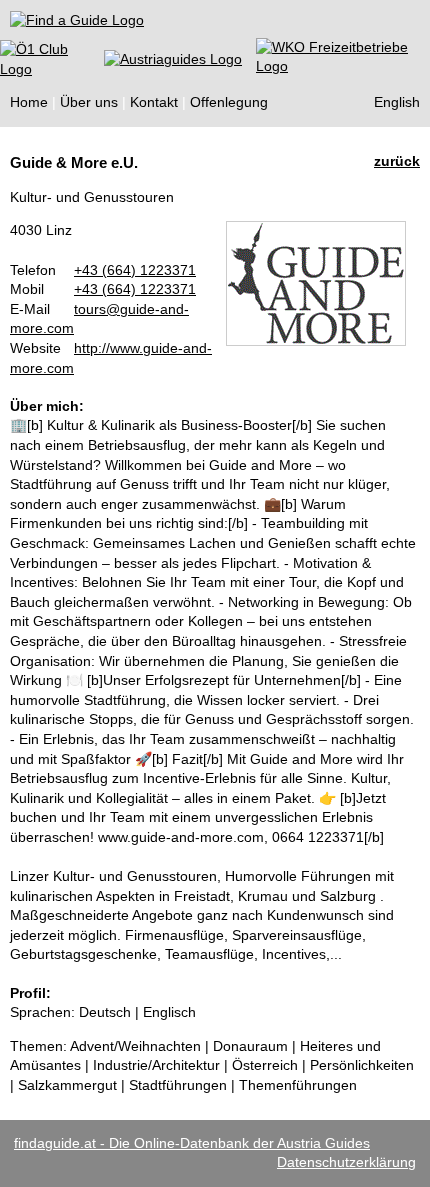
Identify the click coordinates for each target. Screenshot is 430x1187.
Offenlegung (229, 102)
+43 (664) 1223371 (135, 270)
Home (29, 102)
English (397, 102)
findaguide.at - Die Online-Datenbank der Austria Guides (192, 1143)
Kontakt (154, 102)
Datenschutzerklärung (346, 1162)
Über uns (89, 102)
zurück (397, 161)
